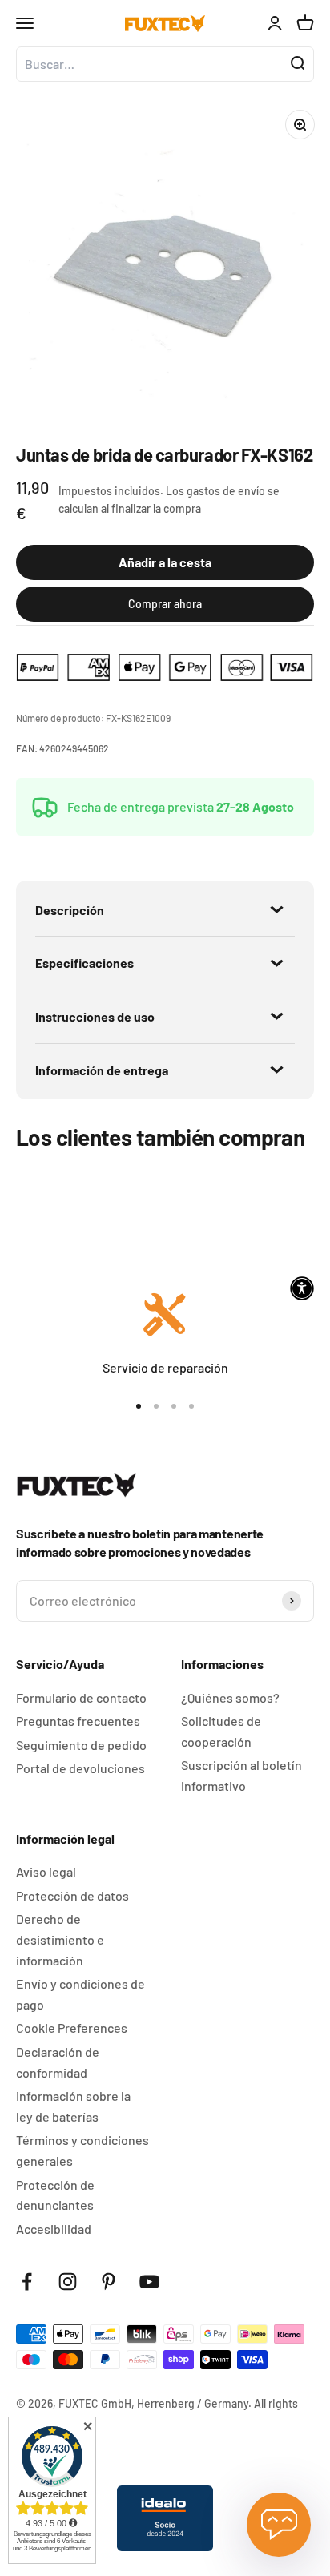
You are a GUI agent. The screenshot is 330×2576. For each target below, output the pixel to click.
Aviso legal (46, 1871)
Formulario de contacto (81, 1697)
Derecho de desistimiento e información (60, 1939)
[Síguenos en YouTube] (149, 2282)
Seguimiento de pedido (81, 1745)
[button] (302, 1288)
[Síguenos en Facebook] (27, 2282)
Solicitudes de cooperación (221, 1731)
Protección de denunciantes (55, 2195)
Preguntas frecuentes (78, 1721)
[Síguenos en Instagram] (68, 2282)
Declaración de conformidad (58, 2062)
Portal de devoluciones (80, 1768)
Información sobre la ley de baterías (73, 2106)
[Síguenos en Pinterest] (109, 2282)
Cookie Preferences (72, 2028)
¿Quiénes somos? (230, 1697)
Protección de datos (72, 1895)
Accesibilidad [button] (54, 2229)
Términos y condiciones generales (82, 2150)
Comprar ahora (165, 604)
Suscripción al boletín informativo (241, 1775)
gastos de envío (226, 491)
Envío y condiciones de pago (80, 1994)
